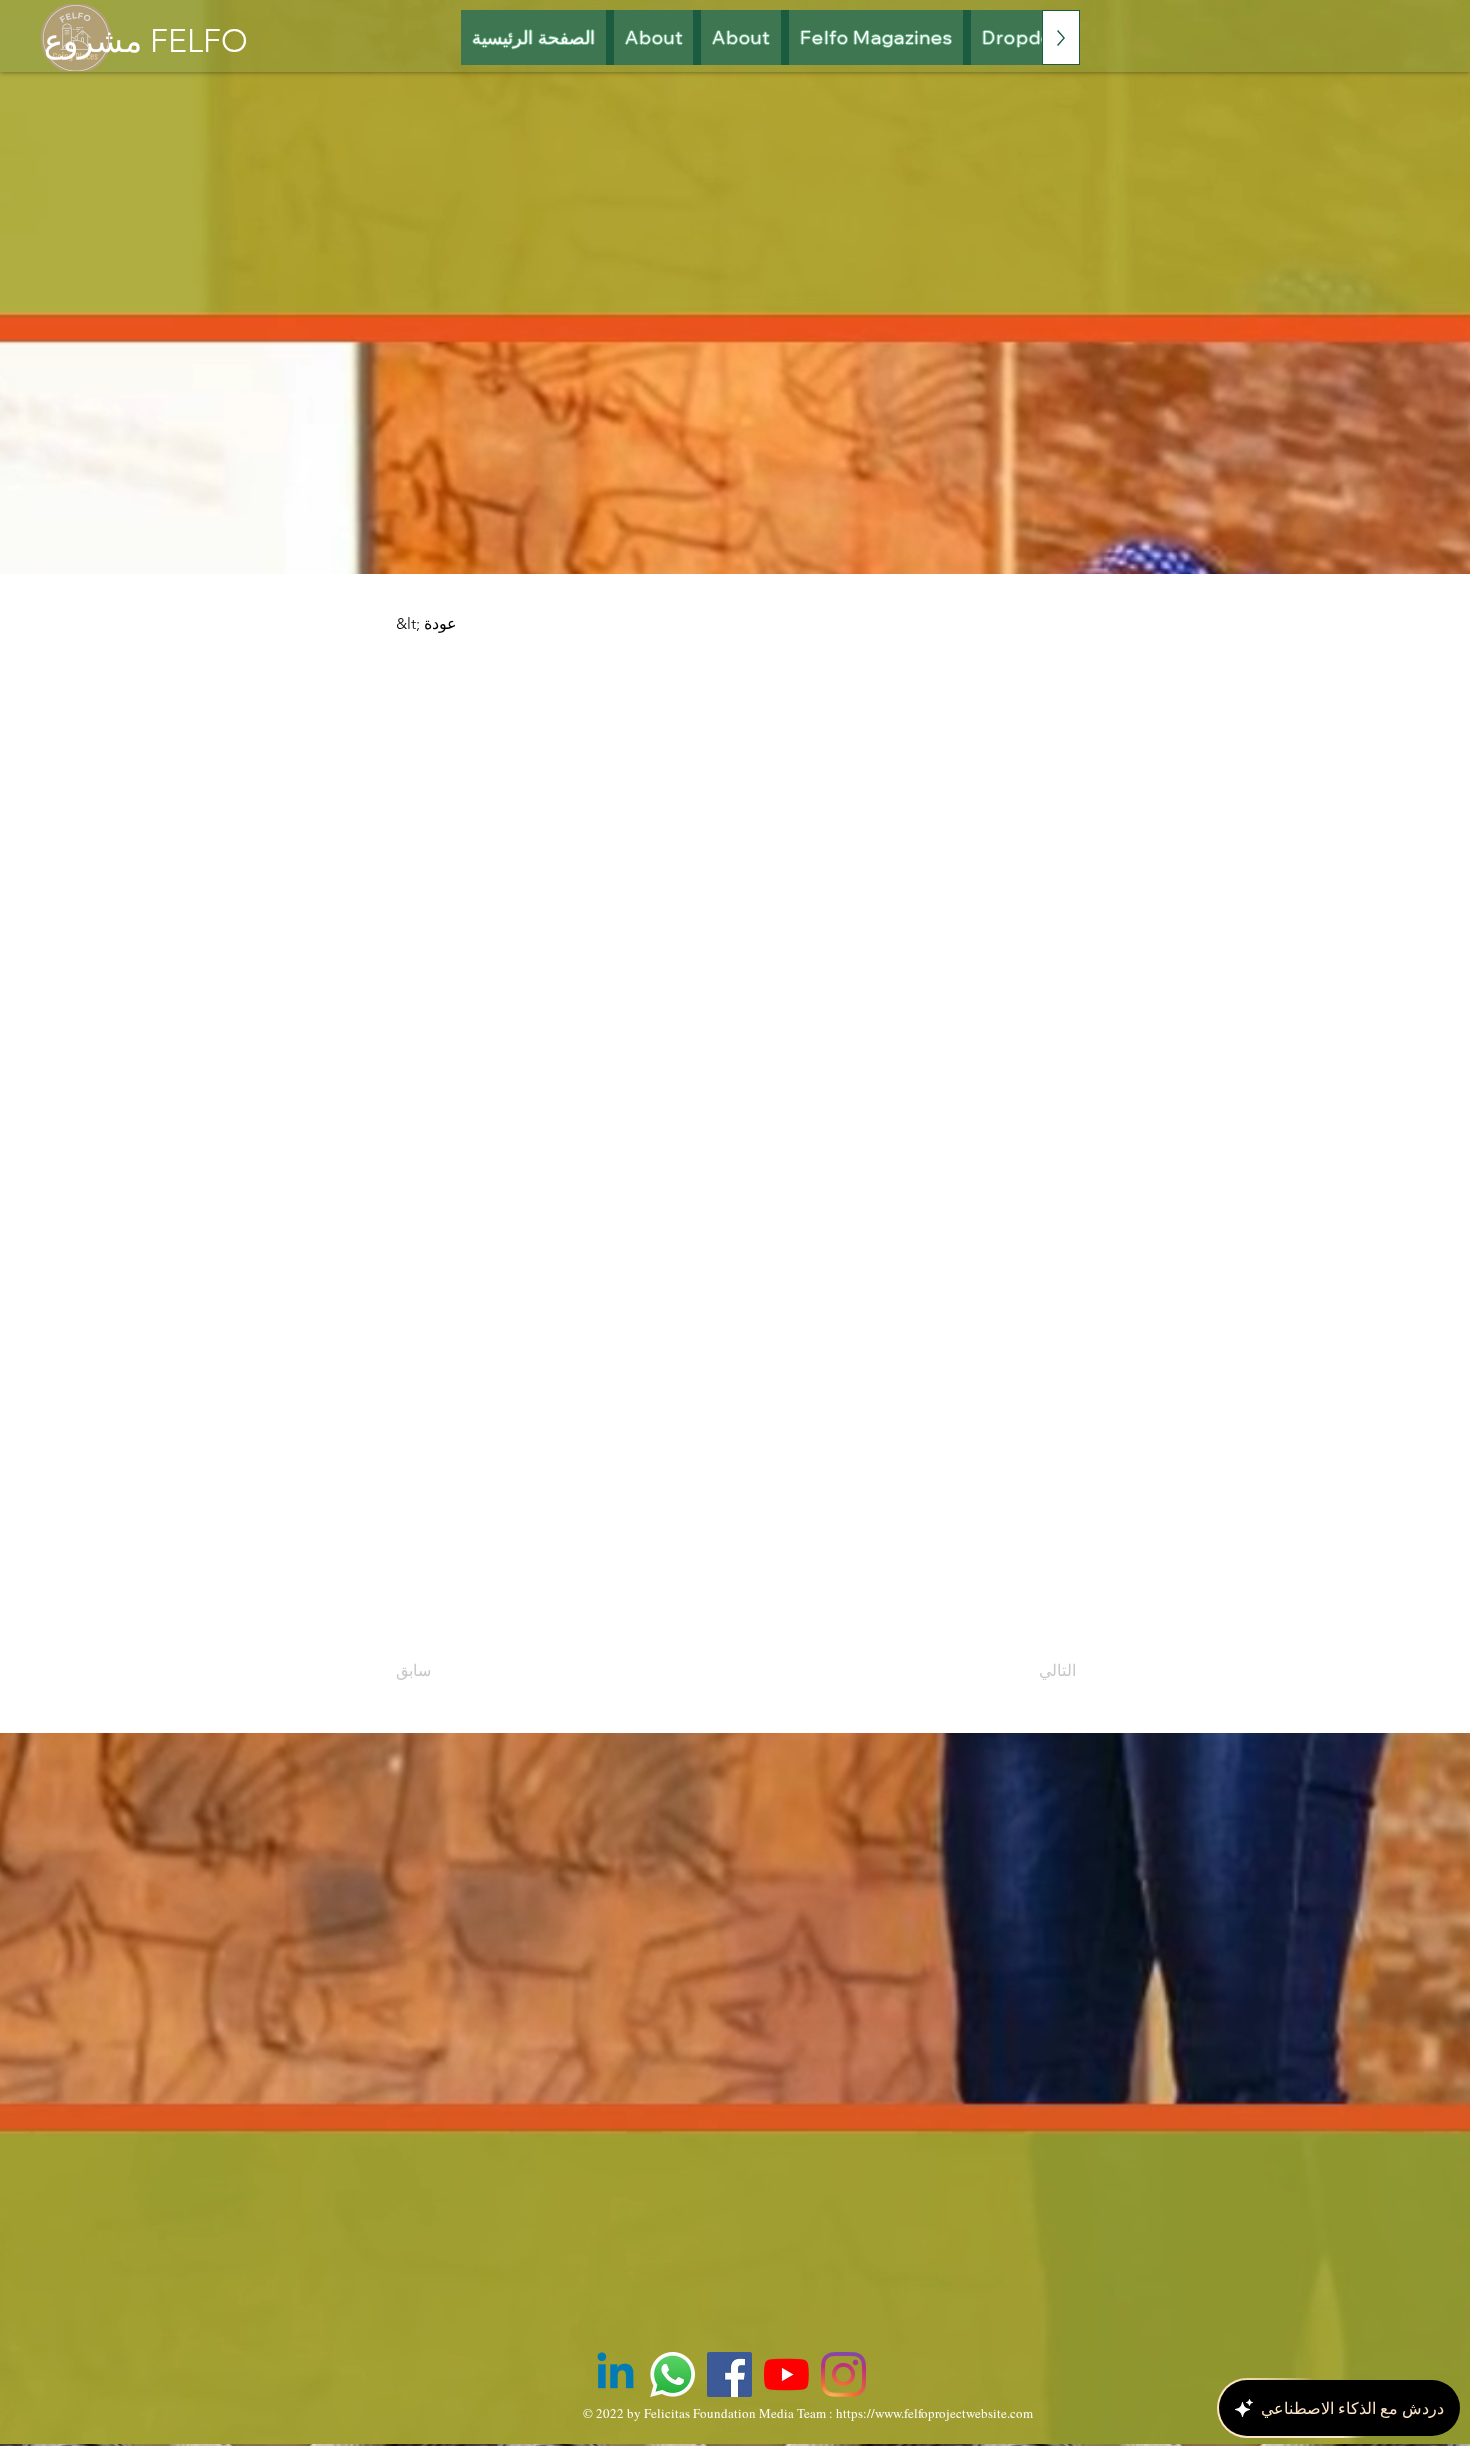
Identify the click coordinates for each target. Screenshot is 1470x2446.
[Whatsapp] (672, 2374)
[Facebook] (729, 2374)
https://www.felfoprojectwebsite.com (934, 2413)
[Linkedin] (615, 2374)
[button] (876, 37)
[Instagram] (843, 2374)
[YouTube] (786, 2374)
